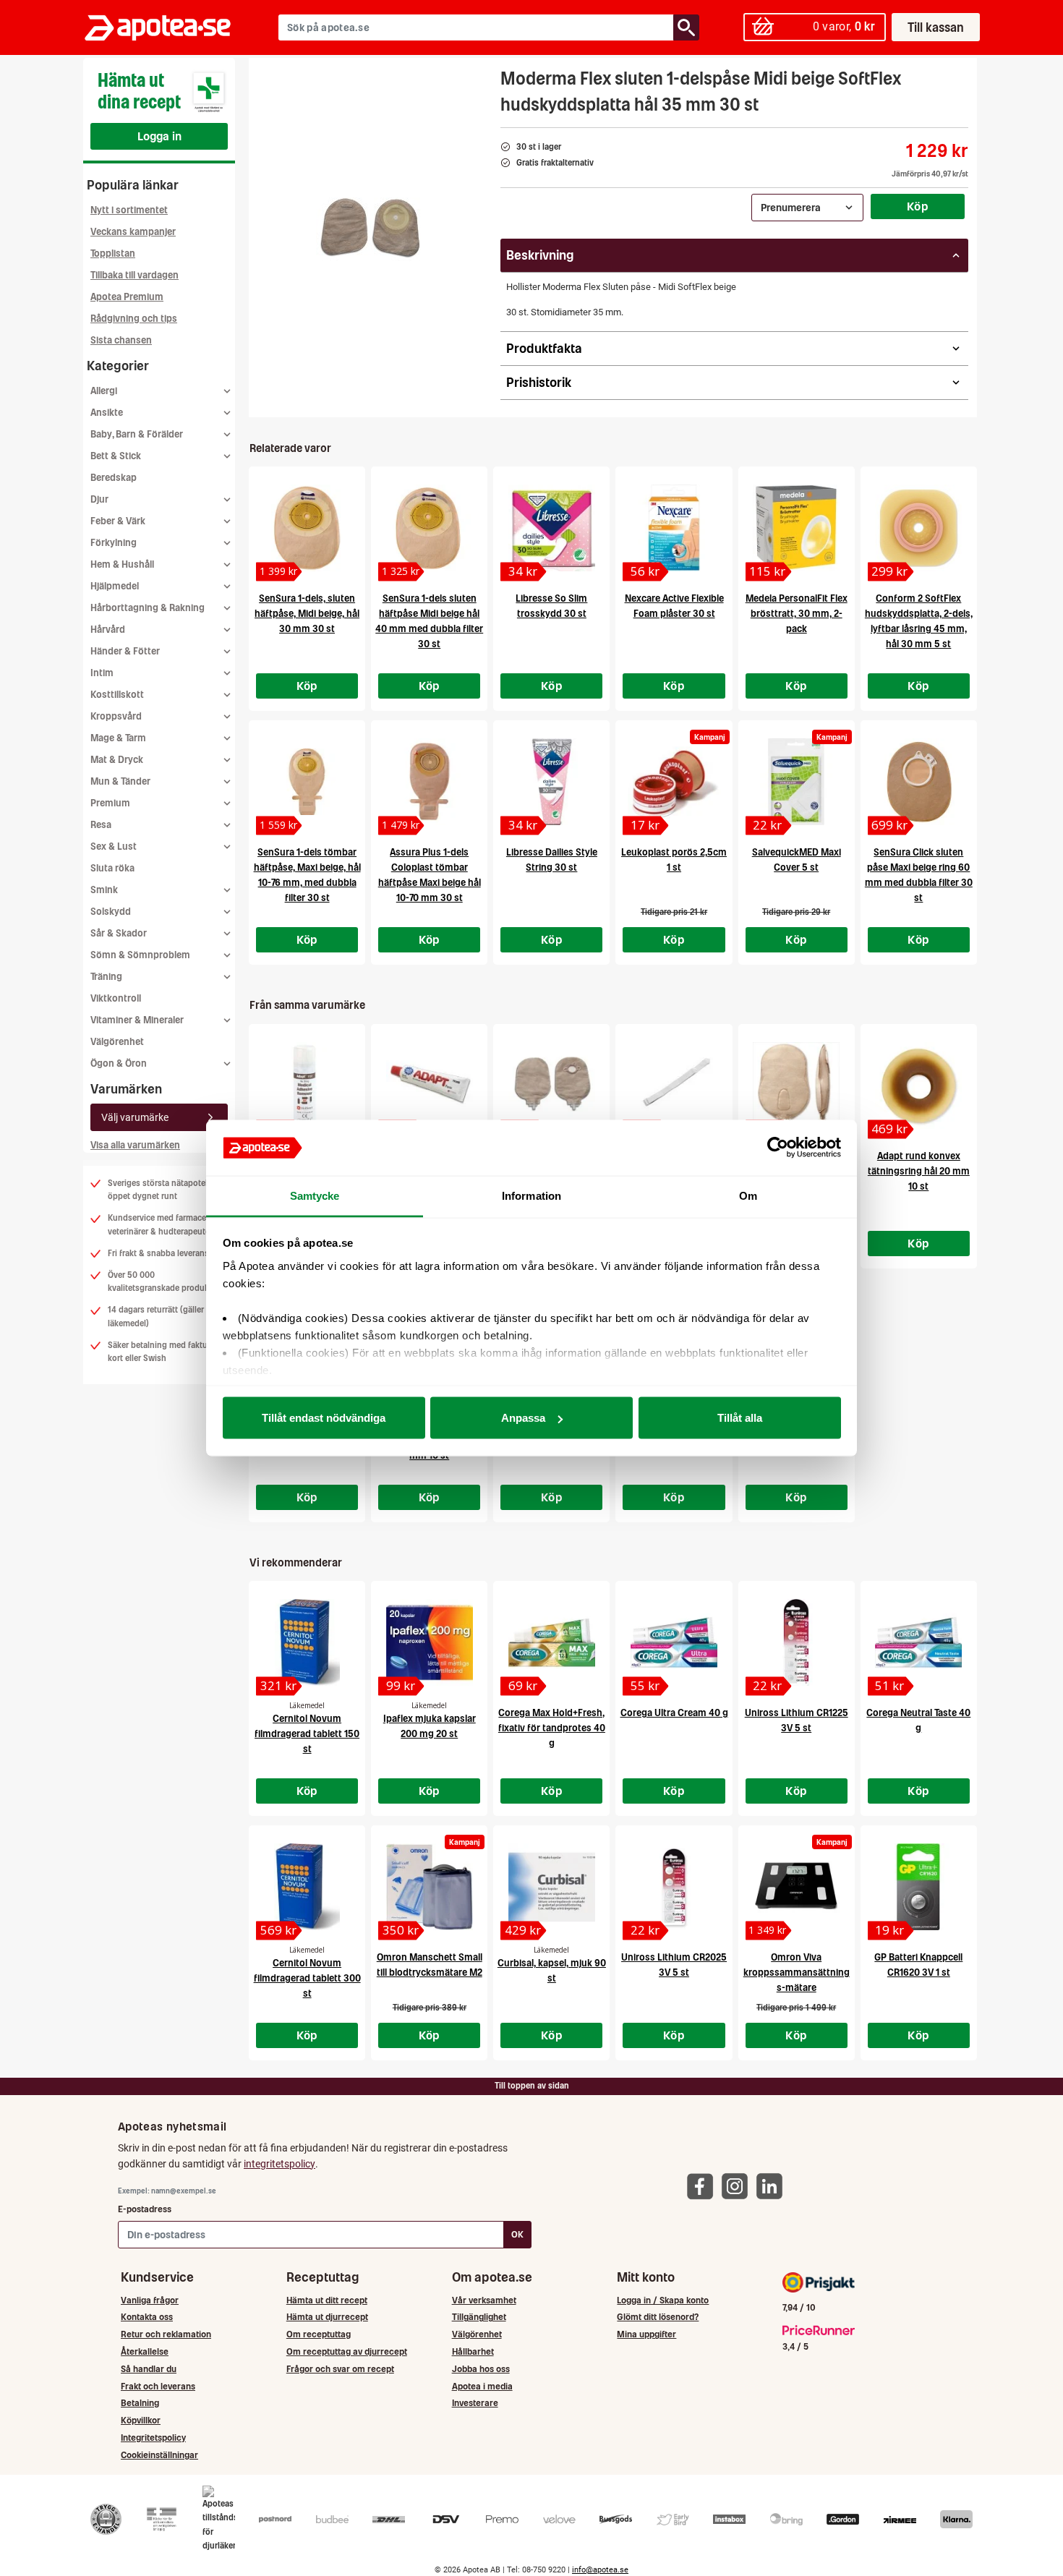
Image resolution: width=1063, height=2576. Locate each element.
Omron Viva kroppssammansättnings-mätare (797, 1972)
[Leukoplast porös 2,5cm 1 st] (674, 782)
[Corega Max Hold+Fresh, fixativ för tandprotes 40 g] (551, 1642)
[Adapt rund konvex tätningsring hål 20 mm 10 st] (919, 1086)
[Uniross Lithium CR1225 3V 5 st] (797, 1642)
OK (517, 2234)
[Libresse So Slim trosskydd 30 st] (551, 528)
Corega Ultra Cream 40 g (674, 1713)
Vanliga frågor (150, 2300)
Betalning (140, 2403)
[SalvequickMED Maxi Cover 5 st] (797, 782)
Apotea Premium (127, 297)
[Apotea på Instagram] (738, 2186)
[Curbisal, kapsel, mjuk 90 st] (551, 1887)
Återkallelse (145, 2351)
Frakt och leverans (158, 2386)
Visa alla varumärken (135, 1145)
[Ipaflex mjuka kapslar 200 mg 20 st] (429, 1642)
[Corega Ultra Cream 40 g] (674, 1642)
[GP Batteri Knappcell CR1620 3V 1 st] (919, 1887)
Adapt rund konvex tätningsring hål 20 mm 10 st (919, 1171)
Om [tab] (748, 1195)
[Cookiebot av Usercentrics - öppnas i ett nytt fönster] (778, 1148)
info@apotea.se (600, 2570)
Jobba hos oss (481, 2369)
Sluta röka (112, 868)
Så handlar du (149, 2369)
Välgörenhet (117, 1042)
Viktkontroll (116, 998)
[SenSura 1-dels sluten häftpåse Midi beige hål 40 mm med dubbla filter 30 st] (429, 528)
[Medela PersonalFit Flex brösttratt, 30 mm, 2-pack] (797, 528)
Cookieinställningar (159, 2455)
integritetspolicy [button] (279, 2164)
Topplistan (113, 253)
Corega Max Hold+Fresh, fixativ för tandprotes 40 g (552, 1728)
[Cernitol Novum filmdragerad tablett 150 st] (307, 1642)
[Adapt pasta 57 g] (429, 1086)
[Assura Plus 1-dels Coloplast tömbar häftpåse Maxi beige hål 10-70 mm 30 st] (429, 782)
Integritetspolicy (153, 2438)
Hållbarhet (473, 2351)
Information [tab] (531, 1195)
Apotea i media (482, 2386)
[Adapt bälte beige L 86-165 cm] (674, 1086)
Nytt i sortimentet (129, 210)
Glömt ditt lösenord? (658, 2317)
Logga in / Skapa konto (663, 2300)
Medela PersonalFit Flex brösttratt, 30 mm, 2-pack (797, 614)
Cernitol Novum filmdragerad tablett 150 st (307, 1734)
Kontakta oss (147, 2317)
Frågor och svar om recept (340, 2369)
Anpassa (523, 1418)
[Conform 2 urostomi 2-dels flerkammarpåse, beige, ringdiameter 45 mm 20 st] (797, 1086)
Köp (918, 206)
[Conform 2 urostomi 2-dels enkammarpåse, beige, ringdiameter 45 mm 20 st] (551, 1086)
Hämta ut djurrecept (327, 2317)
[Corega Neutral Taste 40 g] (919, 1642)
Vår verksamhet (484, 2300)
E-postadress (145, 2209)
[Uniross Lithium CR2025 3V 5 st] (674, 1887)
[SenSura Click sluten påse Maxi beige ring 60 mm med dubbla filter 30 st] (919, 782)
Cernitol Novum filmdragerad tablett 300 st (307, 1978)
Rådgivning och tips (134, 319)
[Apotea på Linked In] (773, 2186)
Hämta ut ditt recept (327, 2300)
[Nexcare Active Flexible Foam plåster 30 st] (674, 528)
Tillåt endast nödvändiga (324, 1418)
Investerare (475, 2403)
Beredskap (114, 478)
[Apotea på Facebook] (704, 2186)
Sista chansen (121, 340)
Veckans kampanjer (133, 232)
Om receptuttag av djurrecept (347, 2351)
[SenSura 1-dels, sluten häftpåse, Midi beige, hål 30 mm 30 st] (307, 528)
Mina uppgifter (646, 2334)
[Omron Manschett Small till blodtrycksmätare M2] (429, 1887)
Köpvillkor (141, 2420)
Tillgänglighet (479, 2317)
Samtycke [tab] (315, 1195)
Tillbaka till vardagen (135, 275)
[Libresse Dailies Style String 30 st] (551, 782)
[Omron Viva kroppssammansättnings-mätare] (797, 1887)
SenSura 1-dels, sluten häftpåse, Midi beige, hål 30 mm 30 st (307, 614)
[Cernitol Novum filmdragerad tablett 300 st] (307, 1887)
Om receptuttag (319, 2334)
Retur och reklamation (166, 2334)
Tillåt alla (740, 1418)
